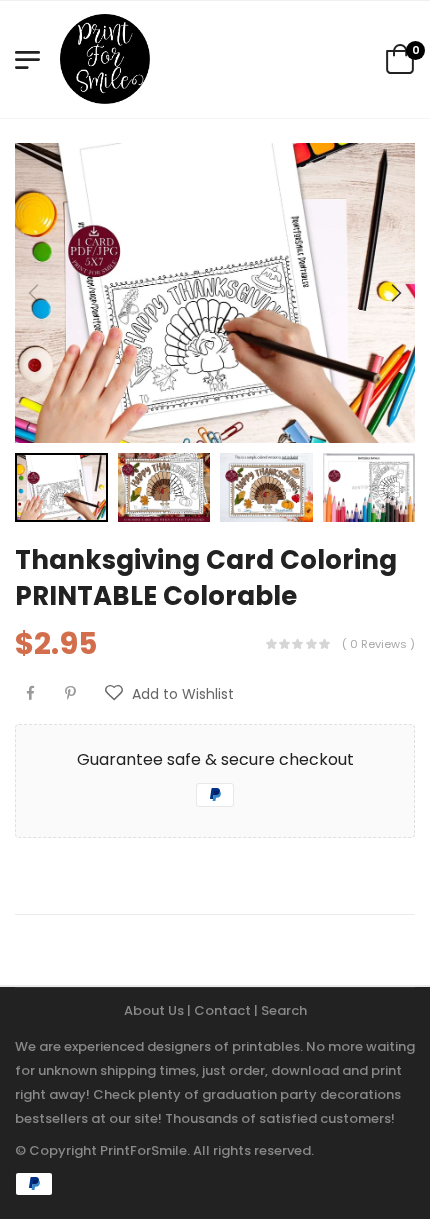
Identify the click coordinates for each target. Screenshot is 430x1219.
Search (284, 1010)
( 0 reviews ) (378, 644)
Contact (224, 1010)
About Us (155, 1010)
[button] (395, 293)
